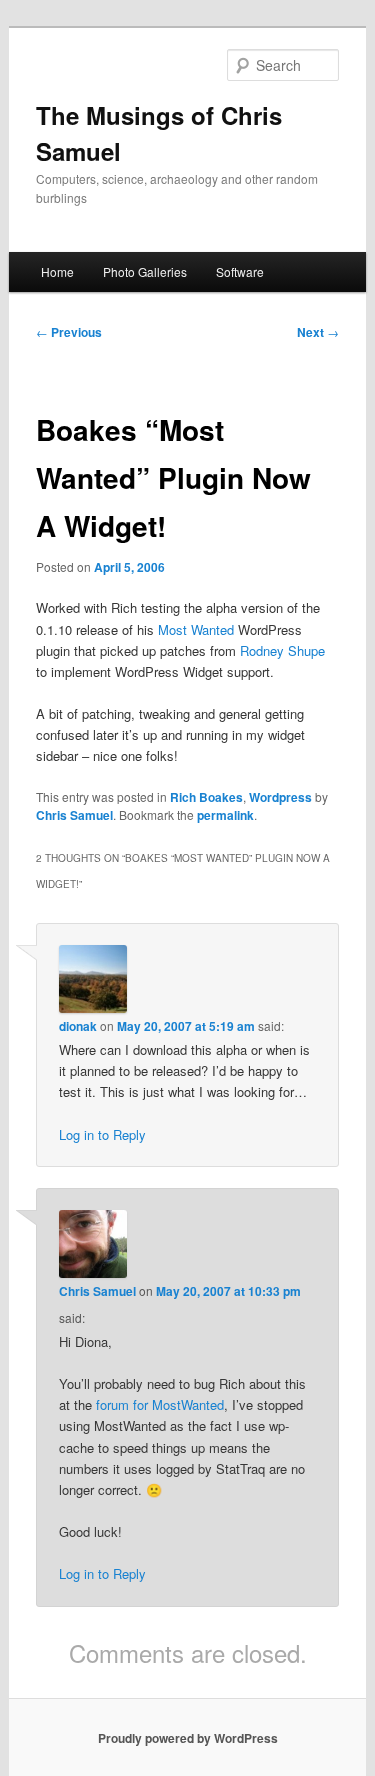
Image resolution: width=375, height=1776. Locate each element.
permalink (225, 815)
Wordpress (280, 797)
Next (318, 332)
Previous (69, 332)
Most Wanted (196, 629)
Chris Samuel (74, 815)
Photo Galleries (145, 271)
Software (240, 271)
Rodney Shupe (282, 650)
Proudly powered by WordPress (188, 1738)
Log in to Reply (102, 1134)
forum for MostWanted (160, 1404)
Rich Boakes (206, 797)
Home (57, 271)
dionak (78, 1026)
